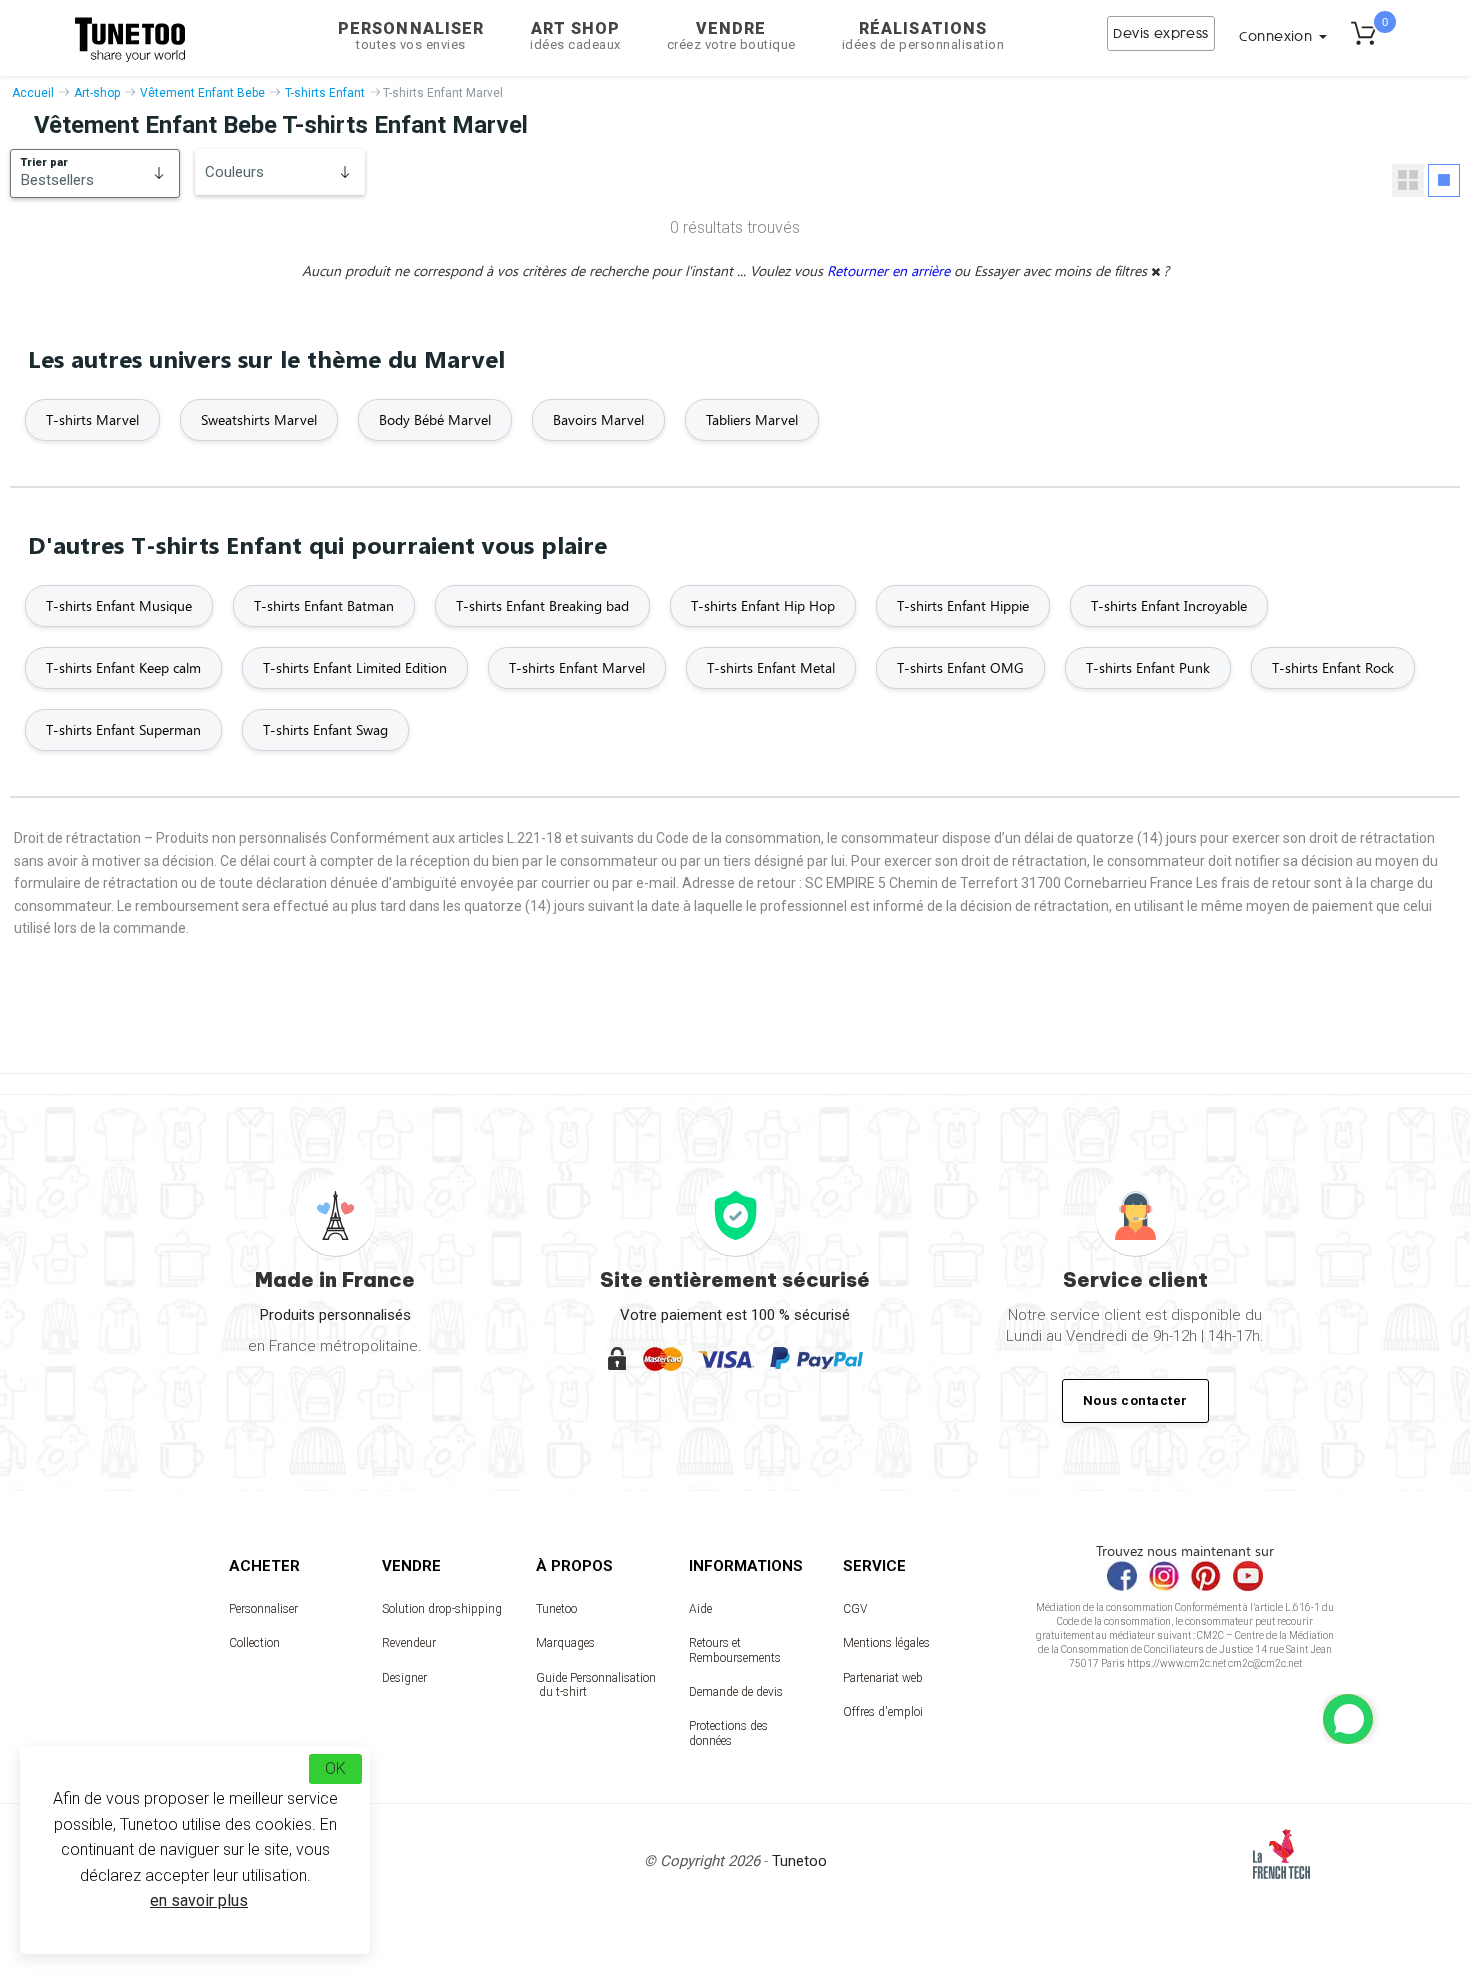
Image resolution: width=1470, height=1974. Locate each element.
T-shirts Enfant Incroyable (1169, 605)
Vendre (731, 35)
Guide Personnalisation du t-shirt (596, 1685)
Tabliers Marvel (752, 419)
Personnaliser (411, 35)
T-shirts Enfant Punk (1148, 667)
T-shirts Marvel (92, 419)
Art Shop (575, 35)
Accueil (33, 93)
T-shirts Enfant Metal (771, 667)
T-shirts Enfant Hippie (963, 605)
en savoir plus (199, 1900)
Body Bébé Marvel (435, 419)
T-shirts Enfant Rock (1333, 667)
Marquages (565, 1643)
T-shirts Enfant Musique (119, 605)
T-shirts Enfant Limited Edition (355, 667)
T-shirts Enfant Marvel (577, 667)
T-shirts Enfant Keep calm (123, 667)
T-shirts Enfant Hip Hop (763, 605)
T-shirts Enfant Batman (324, 605)
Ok (335, 1768)
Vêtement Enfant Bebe (202, 93)
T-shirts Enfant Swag (325, 729)
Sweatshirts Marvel (259, 419)
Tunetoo (556, 1609)
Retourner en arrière (890, 270)
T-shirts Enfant (325, 93)
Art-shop (97, 93)
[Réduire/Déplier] (1348, 1719)
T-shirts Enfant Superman (123, 729)
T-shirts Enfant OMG (960, 667)
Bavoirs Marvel (598, 419)
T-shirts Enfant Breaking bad (542, 605)
